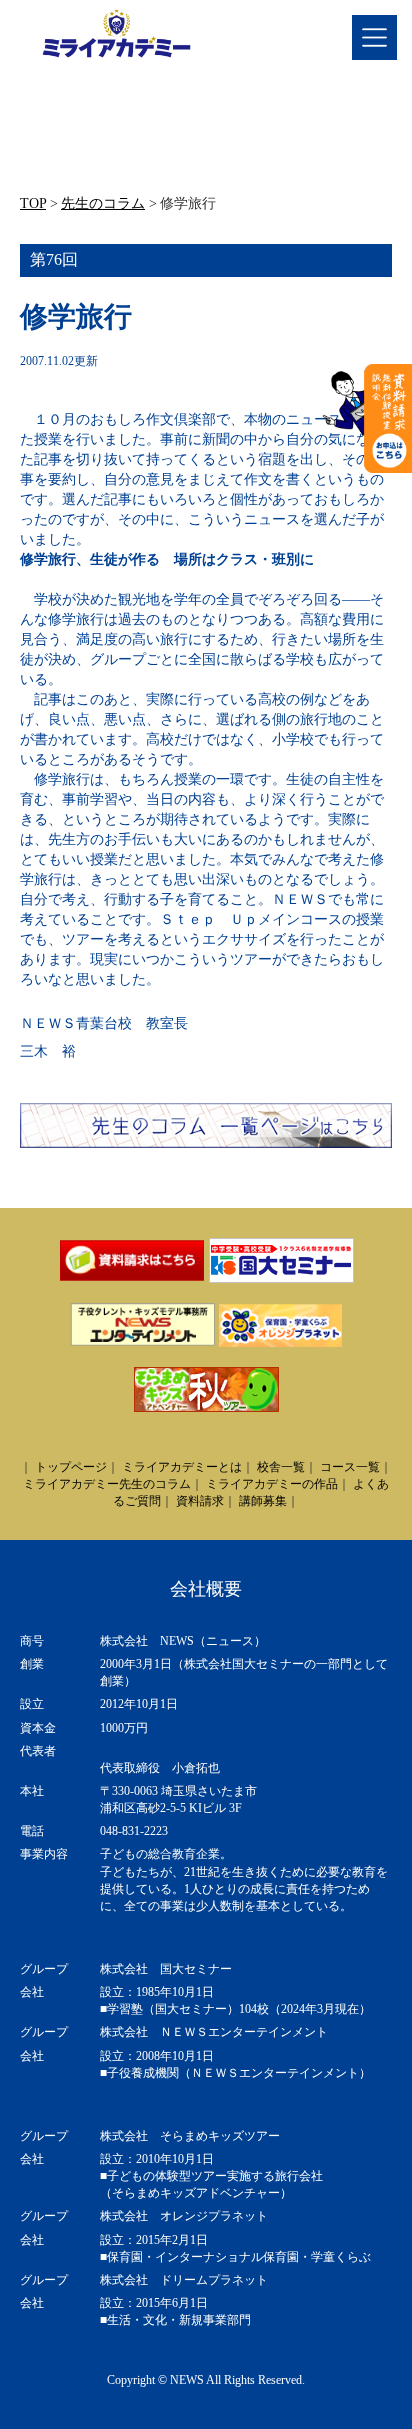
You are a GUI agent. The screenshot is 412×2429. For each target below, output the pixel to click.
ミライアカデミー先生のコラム (107, 1484)
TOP (33, 203)
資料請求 (200, 1501)
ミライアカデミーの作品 (272, 1484)
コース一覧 (350, 1467)
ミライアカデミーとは (182, 1467)
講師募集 (263, 1501)
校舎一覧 (281, 1467)
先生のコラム (103, 203)
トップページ (71, 1467)
